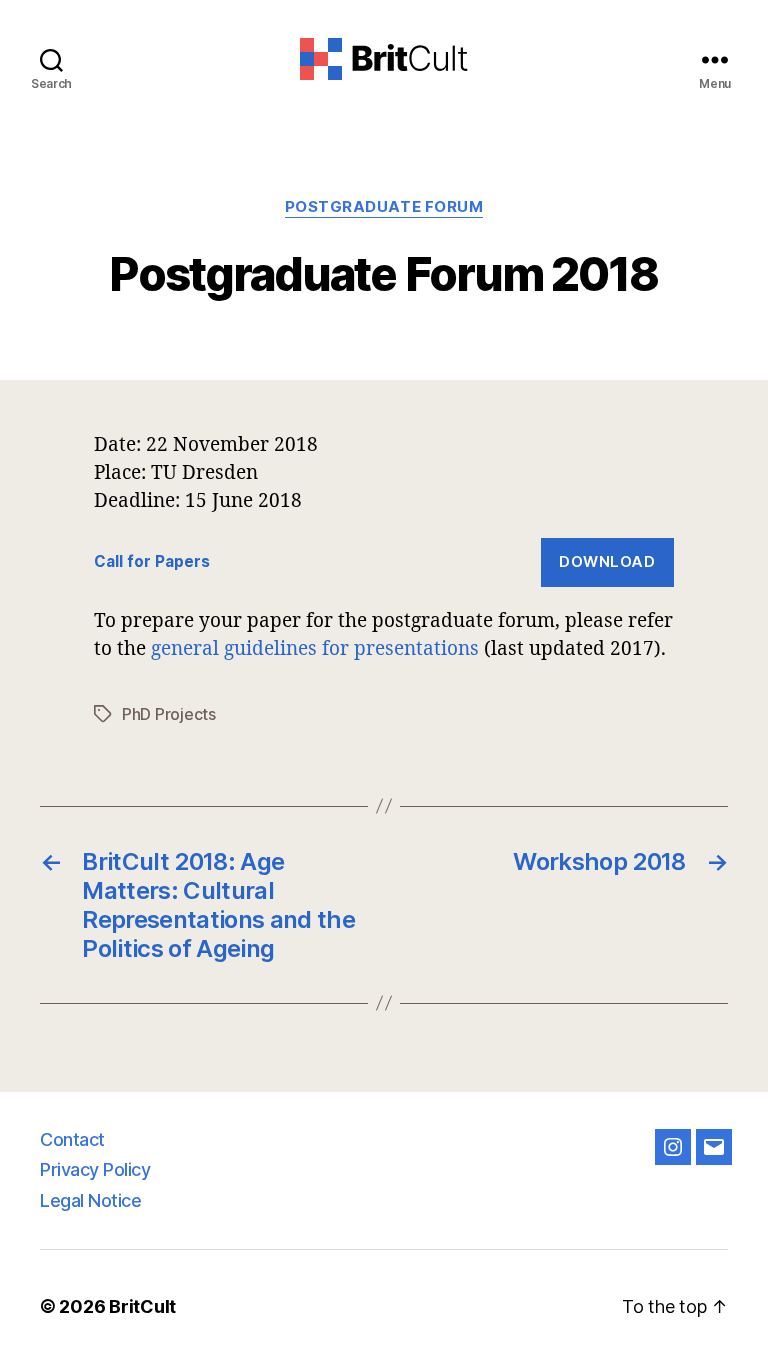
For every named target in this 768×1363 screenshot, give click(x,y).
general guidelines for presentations (315, 648)
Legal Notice (90, 1200)
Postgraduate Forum (384, 207)
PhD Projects (169, 714)
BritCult (142, 1306)
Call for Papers (152, 561)
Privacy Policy (95, 1169)
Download (607, 561)
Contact (72, 1139)
